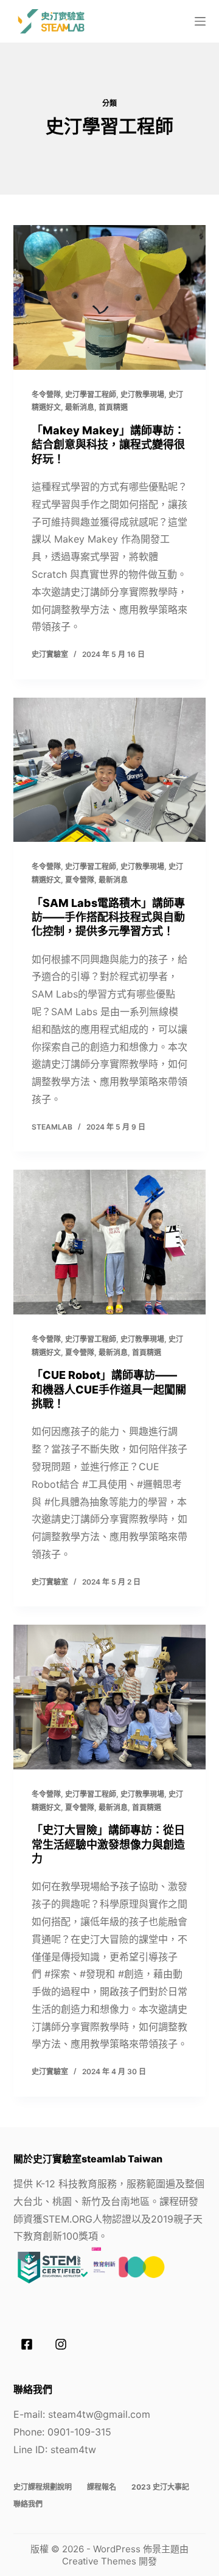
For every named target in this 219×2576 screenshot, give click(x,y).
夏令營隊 (80, 880)
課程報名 (102, 2487)
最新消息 (80, 407)
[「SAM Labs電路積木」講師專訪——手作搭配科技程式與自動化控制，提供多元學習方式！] (110, 770)
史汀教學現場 (142, 394)
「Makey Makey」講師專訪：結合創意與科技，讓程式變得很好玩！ (108, 445)
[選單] (200, 21)
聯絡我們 (28, 2504)
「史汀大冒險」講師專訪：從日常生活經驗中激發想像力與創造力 (108, 1844)
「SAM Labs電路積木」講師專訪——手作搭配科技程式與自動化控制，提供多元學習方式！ (108, 917)
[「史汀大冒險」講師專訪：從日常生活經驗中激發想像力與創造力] (110, 1697)
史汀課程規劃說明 (43, 2487)
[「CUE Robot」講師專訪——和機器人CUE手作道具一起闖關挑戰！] (110, 1242)
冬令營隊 (46, 394)
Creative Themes (99, 2561)
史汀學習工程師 (91, 394)
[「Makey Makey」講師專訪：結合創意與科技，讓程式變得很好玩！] (110, 297)
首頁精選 (113, 407)
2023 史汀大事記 (160, 2487)
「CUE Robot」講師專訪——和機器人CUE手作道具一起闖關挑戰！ (109, 1389)
